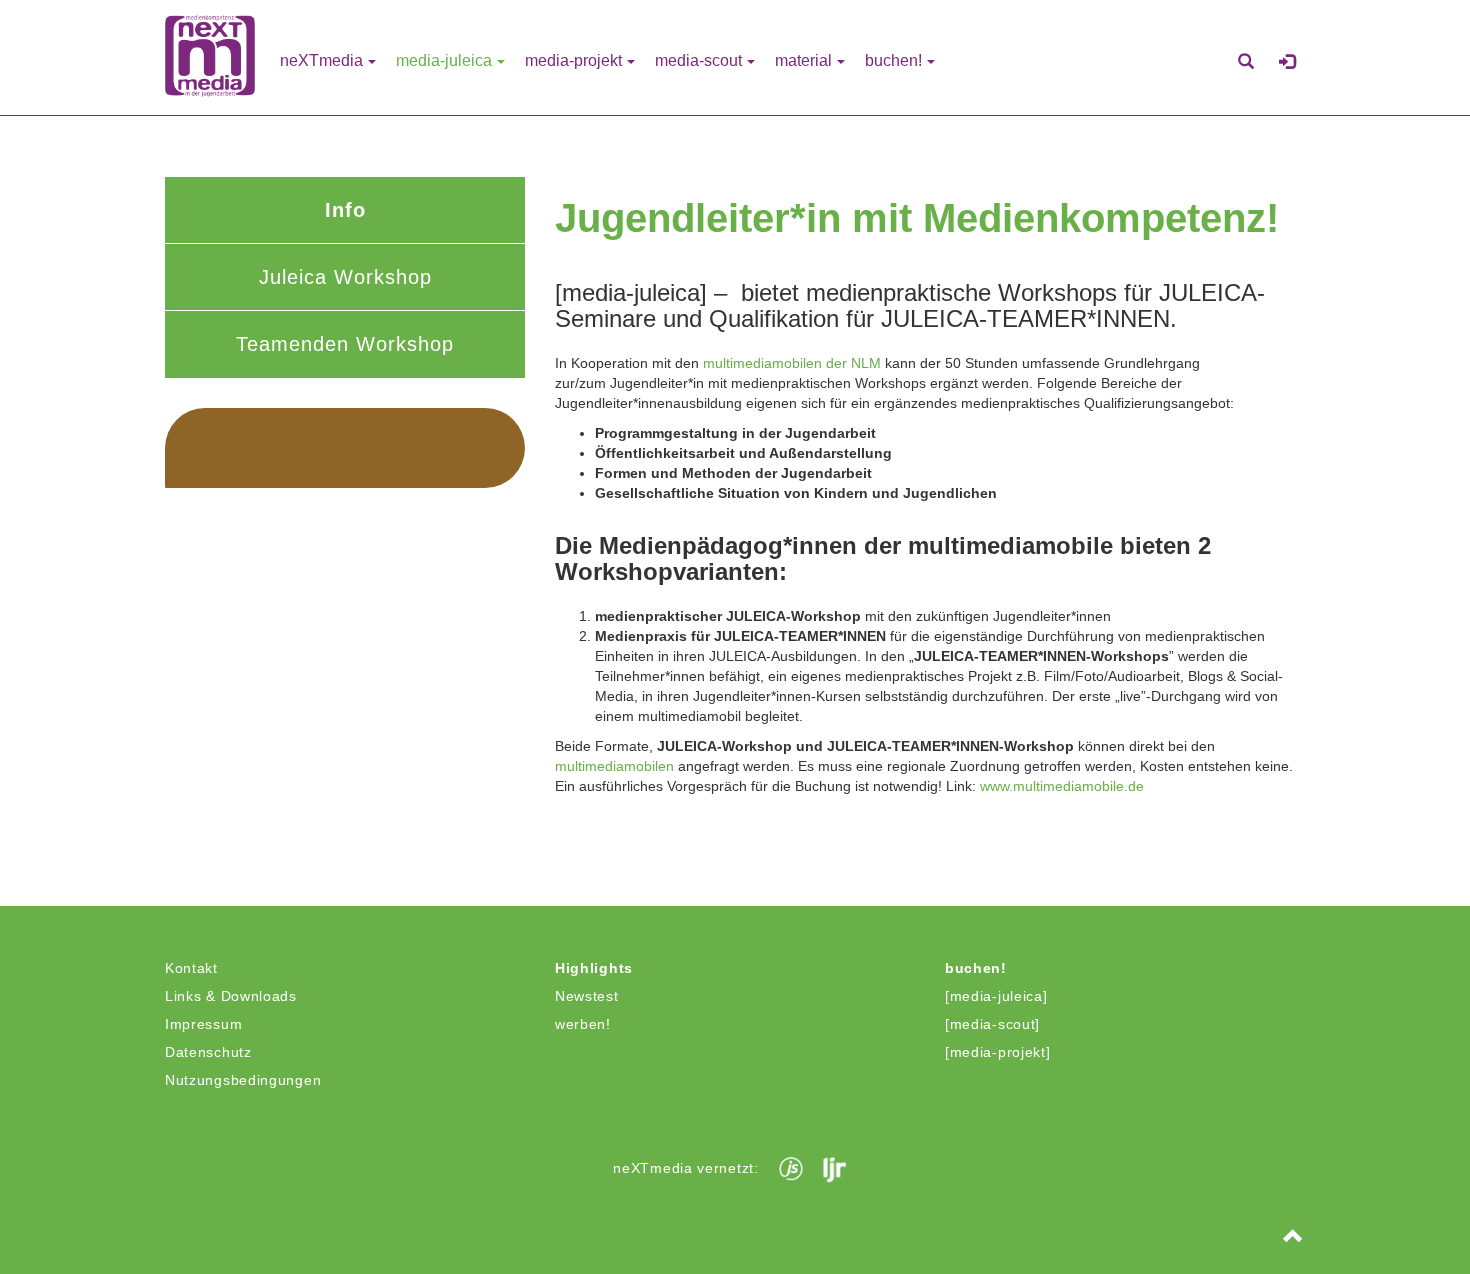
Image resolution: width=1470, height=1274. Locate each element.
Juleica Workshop (345, 277)
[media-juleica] (996, 996)
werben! (583, 1024)
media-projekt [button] (573, 60)
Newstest (587, 996)
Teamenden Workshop (345, 344)
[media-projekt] (998, 1052)
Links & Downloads (231, 996)
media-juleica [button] (444, 60)
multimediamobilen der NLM (792, 363)
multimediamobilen (614, 766)
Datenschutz (208, 1052)
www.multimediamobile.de (1062, 786)
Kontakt (191, 968)
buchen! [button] (893, 60)
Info (345, 210)
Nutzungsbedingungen (243, 1080)
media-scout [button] (698, 60)
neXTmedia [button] (321, 60)
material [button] (803, 60)
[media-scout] (992, 1024)
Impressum (203, 1024)
